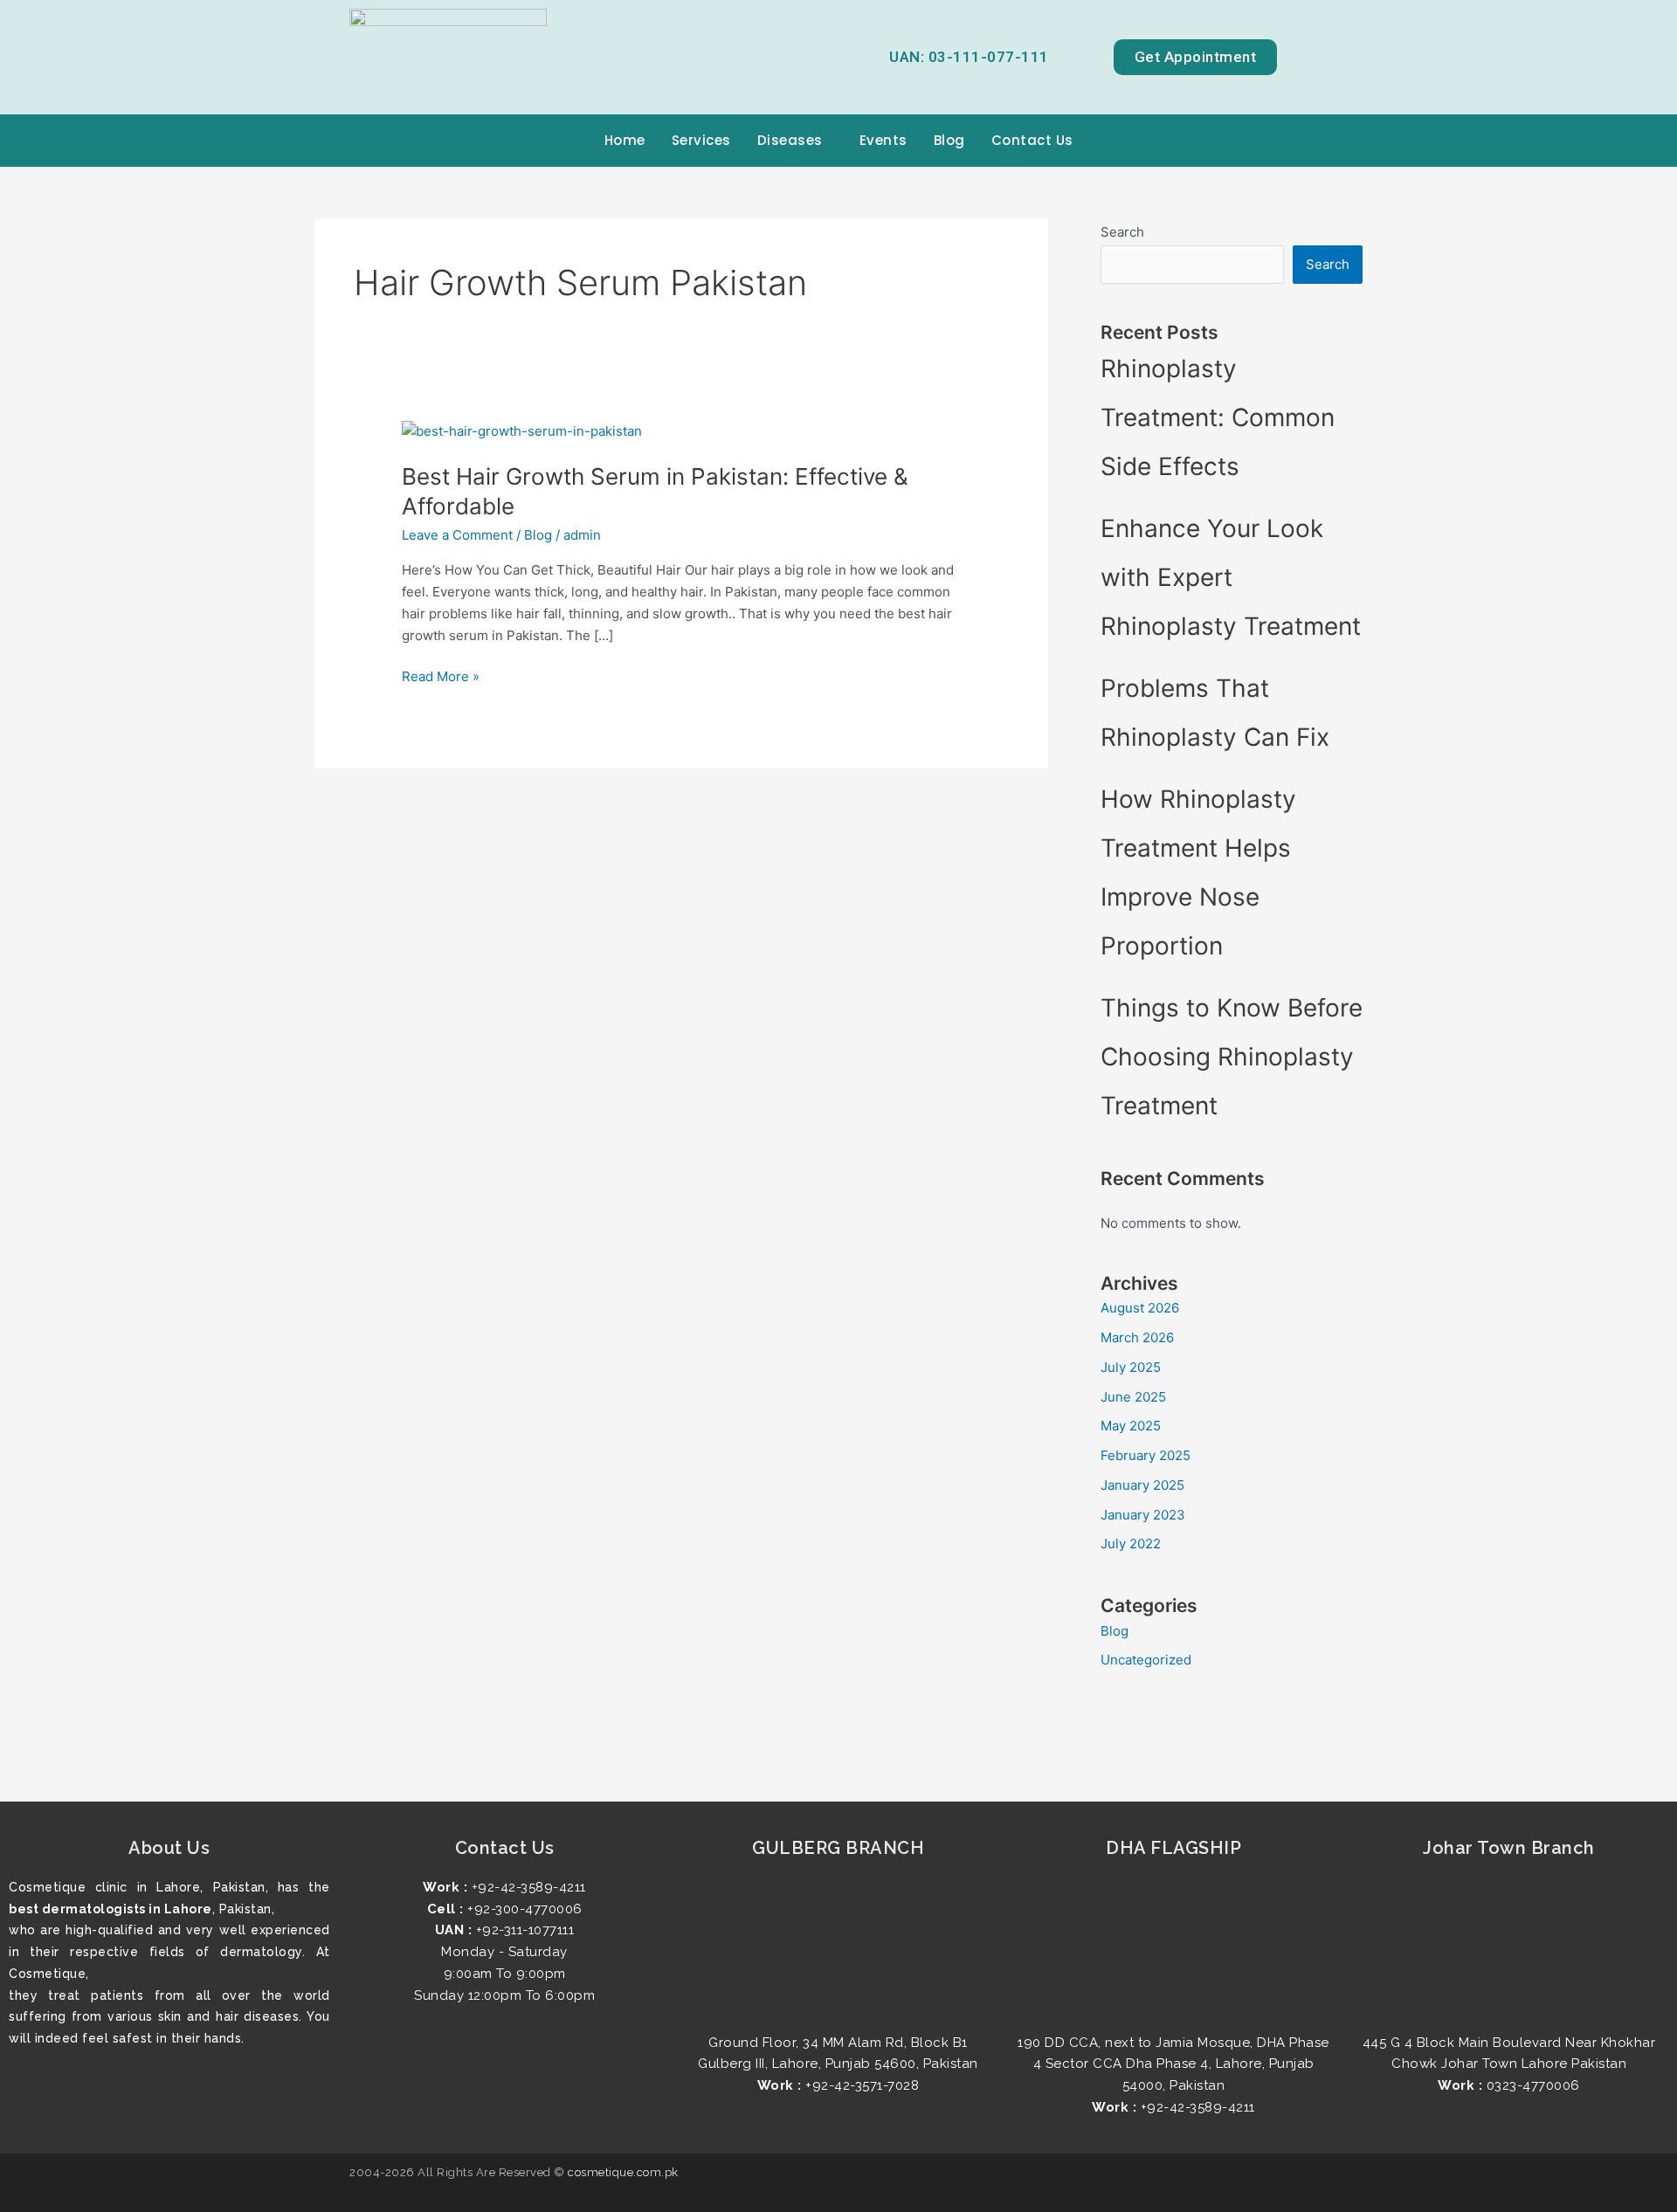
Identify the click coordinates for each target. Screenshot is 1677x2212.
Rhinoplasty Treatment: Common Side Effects (1218, 417)
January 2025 (1142, 1485)
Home (625, 140)
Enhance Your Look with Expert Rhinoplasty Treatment (1231, 577)
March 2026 (1137, 1337)
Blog (949, 140)
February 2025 (1146, 1455)
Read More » (441, 675)
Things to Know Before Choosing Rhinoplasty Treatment (1232, 1057)
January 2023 (1143, 1515)
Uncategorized (1146, 1660)
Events (883, 140)
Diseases (790, 140)
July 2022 (1131, 1544)
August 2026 (1140, 1308)
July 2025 (1131, 1367)
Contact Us (1032, 140)
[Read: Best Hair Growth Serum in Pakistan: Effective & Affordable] (522, 430)
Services (701, 140)
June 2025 (1133, 1397)
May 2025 (1131, 1426)
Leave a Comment (457, 535)
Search (1122, 232)
